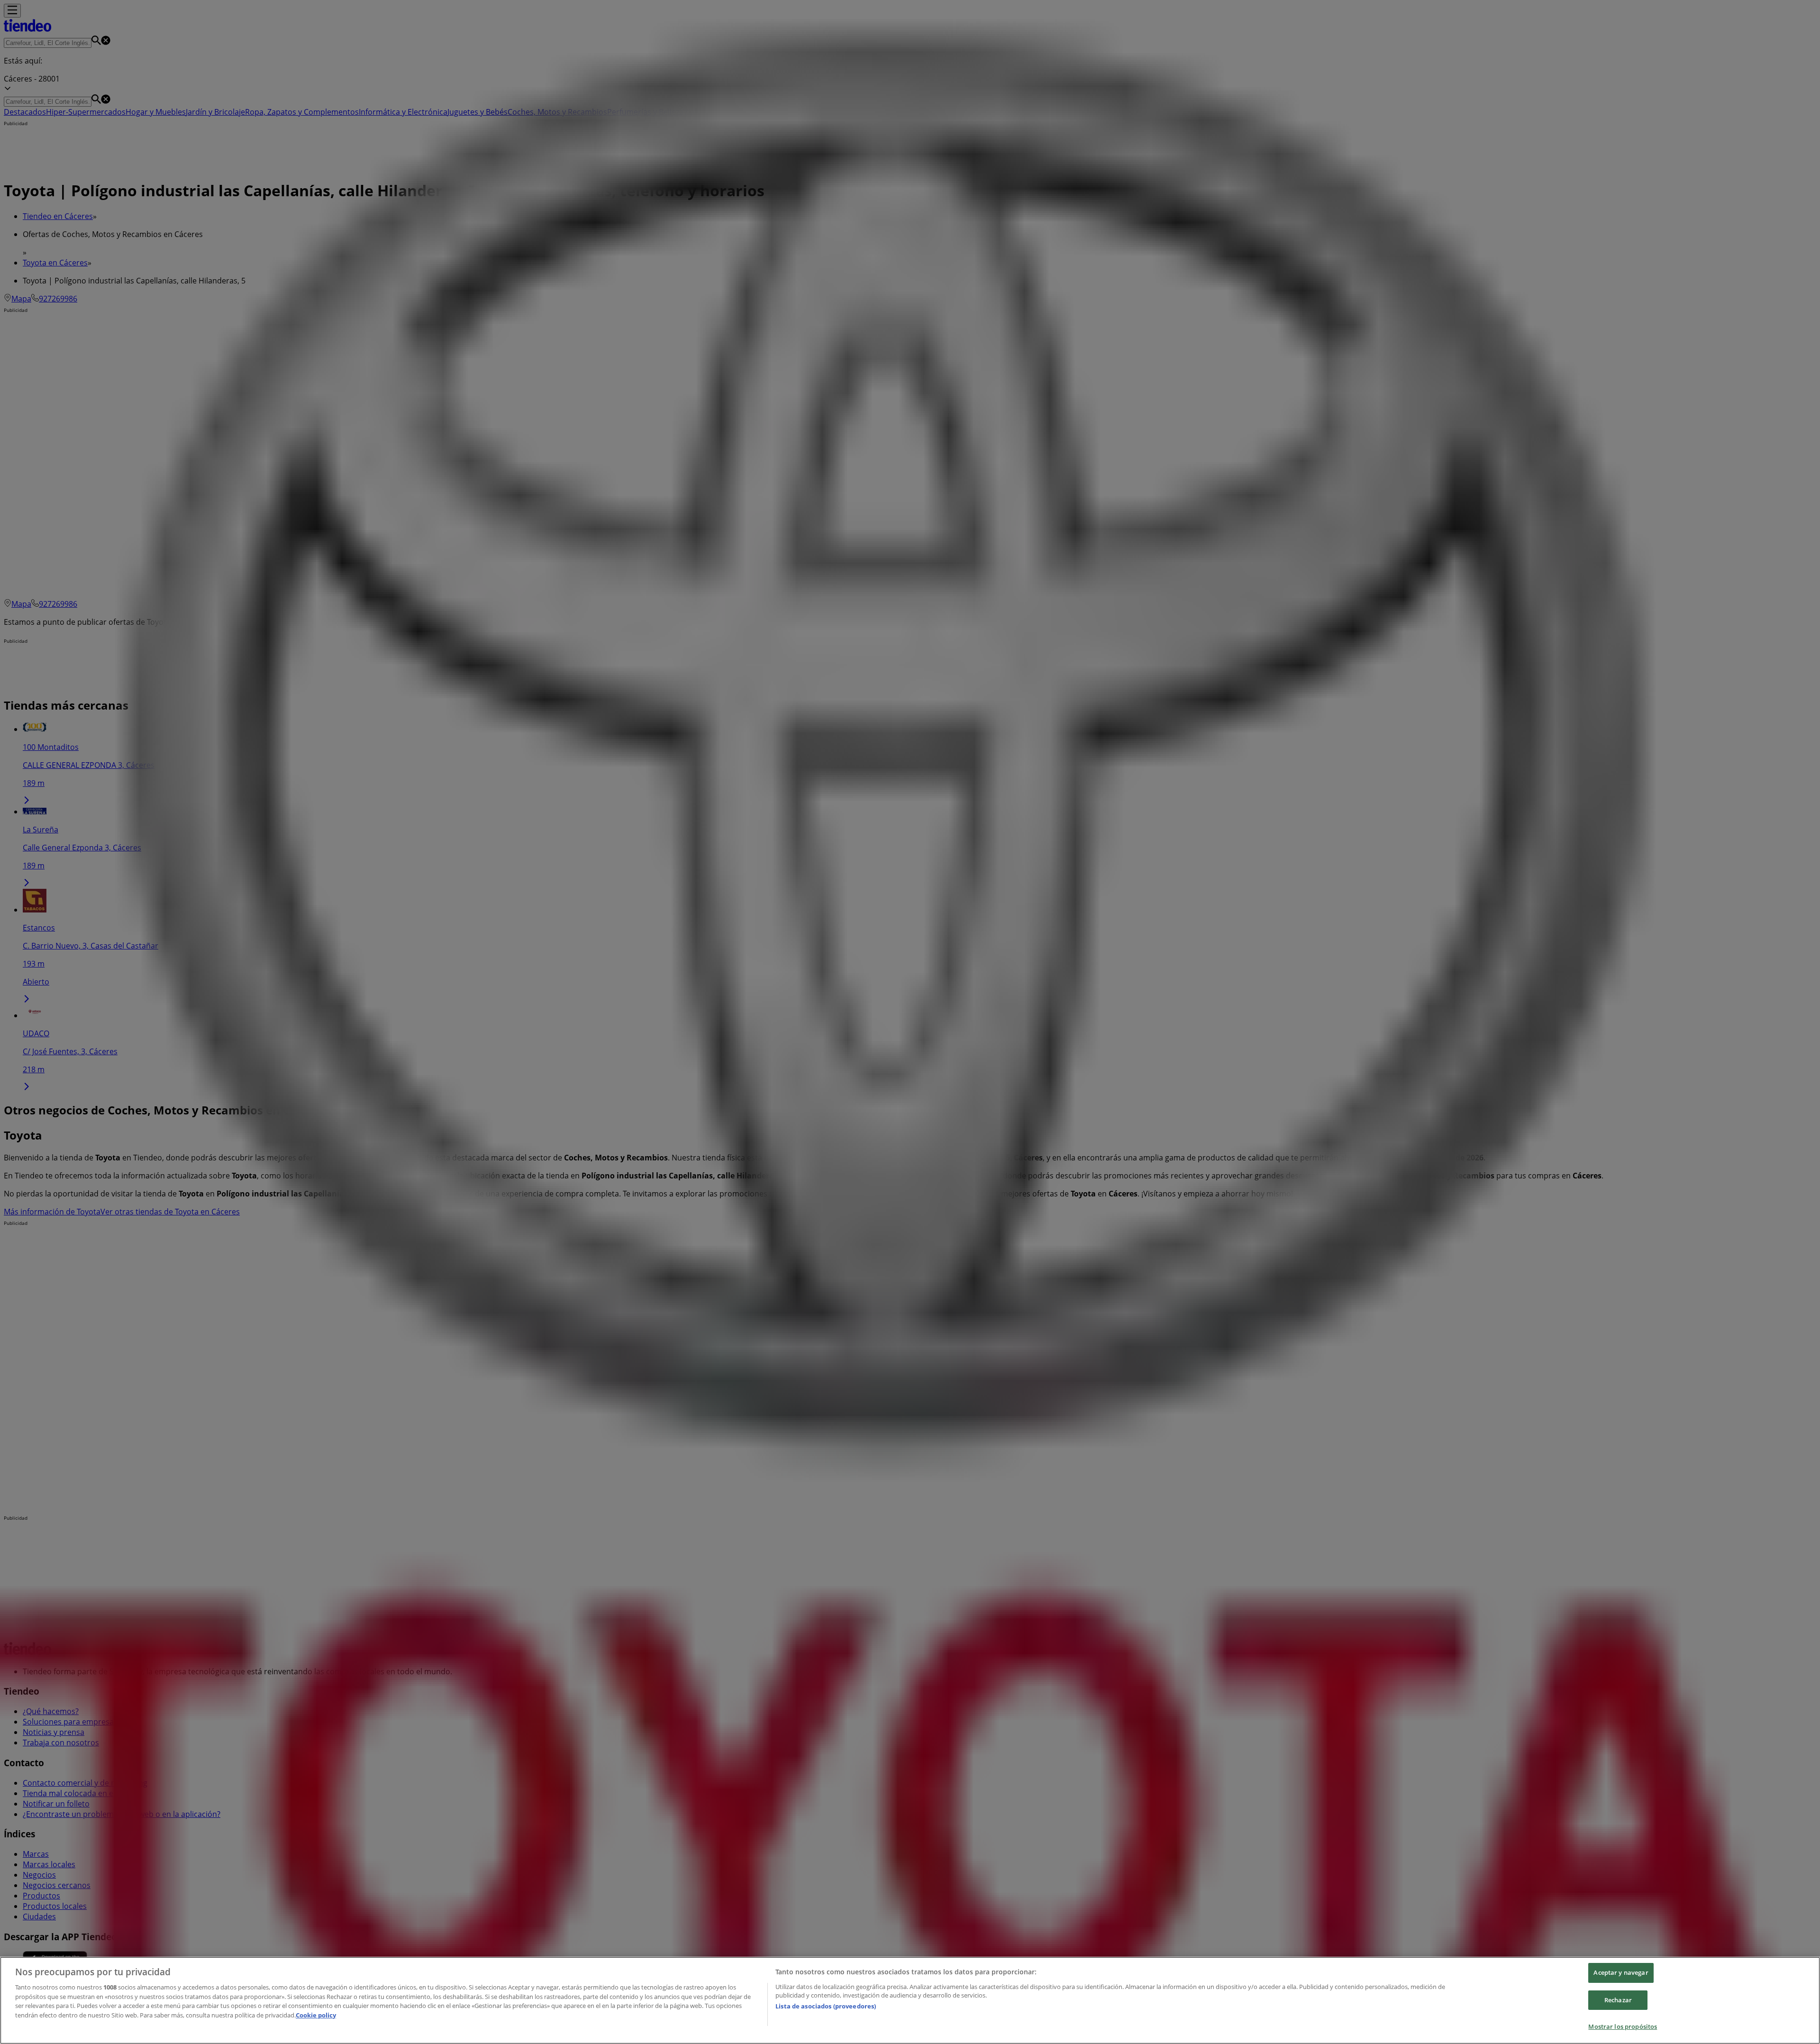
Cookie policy (316, 2015)
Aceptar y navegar (1621, 1972)
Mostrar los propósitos (1623, 2026)
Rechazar (1618, 2000)
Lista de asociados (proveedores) (826, 2006)
